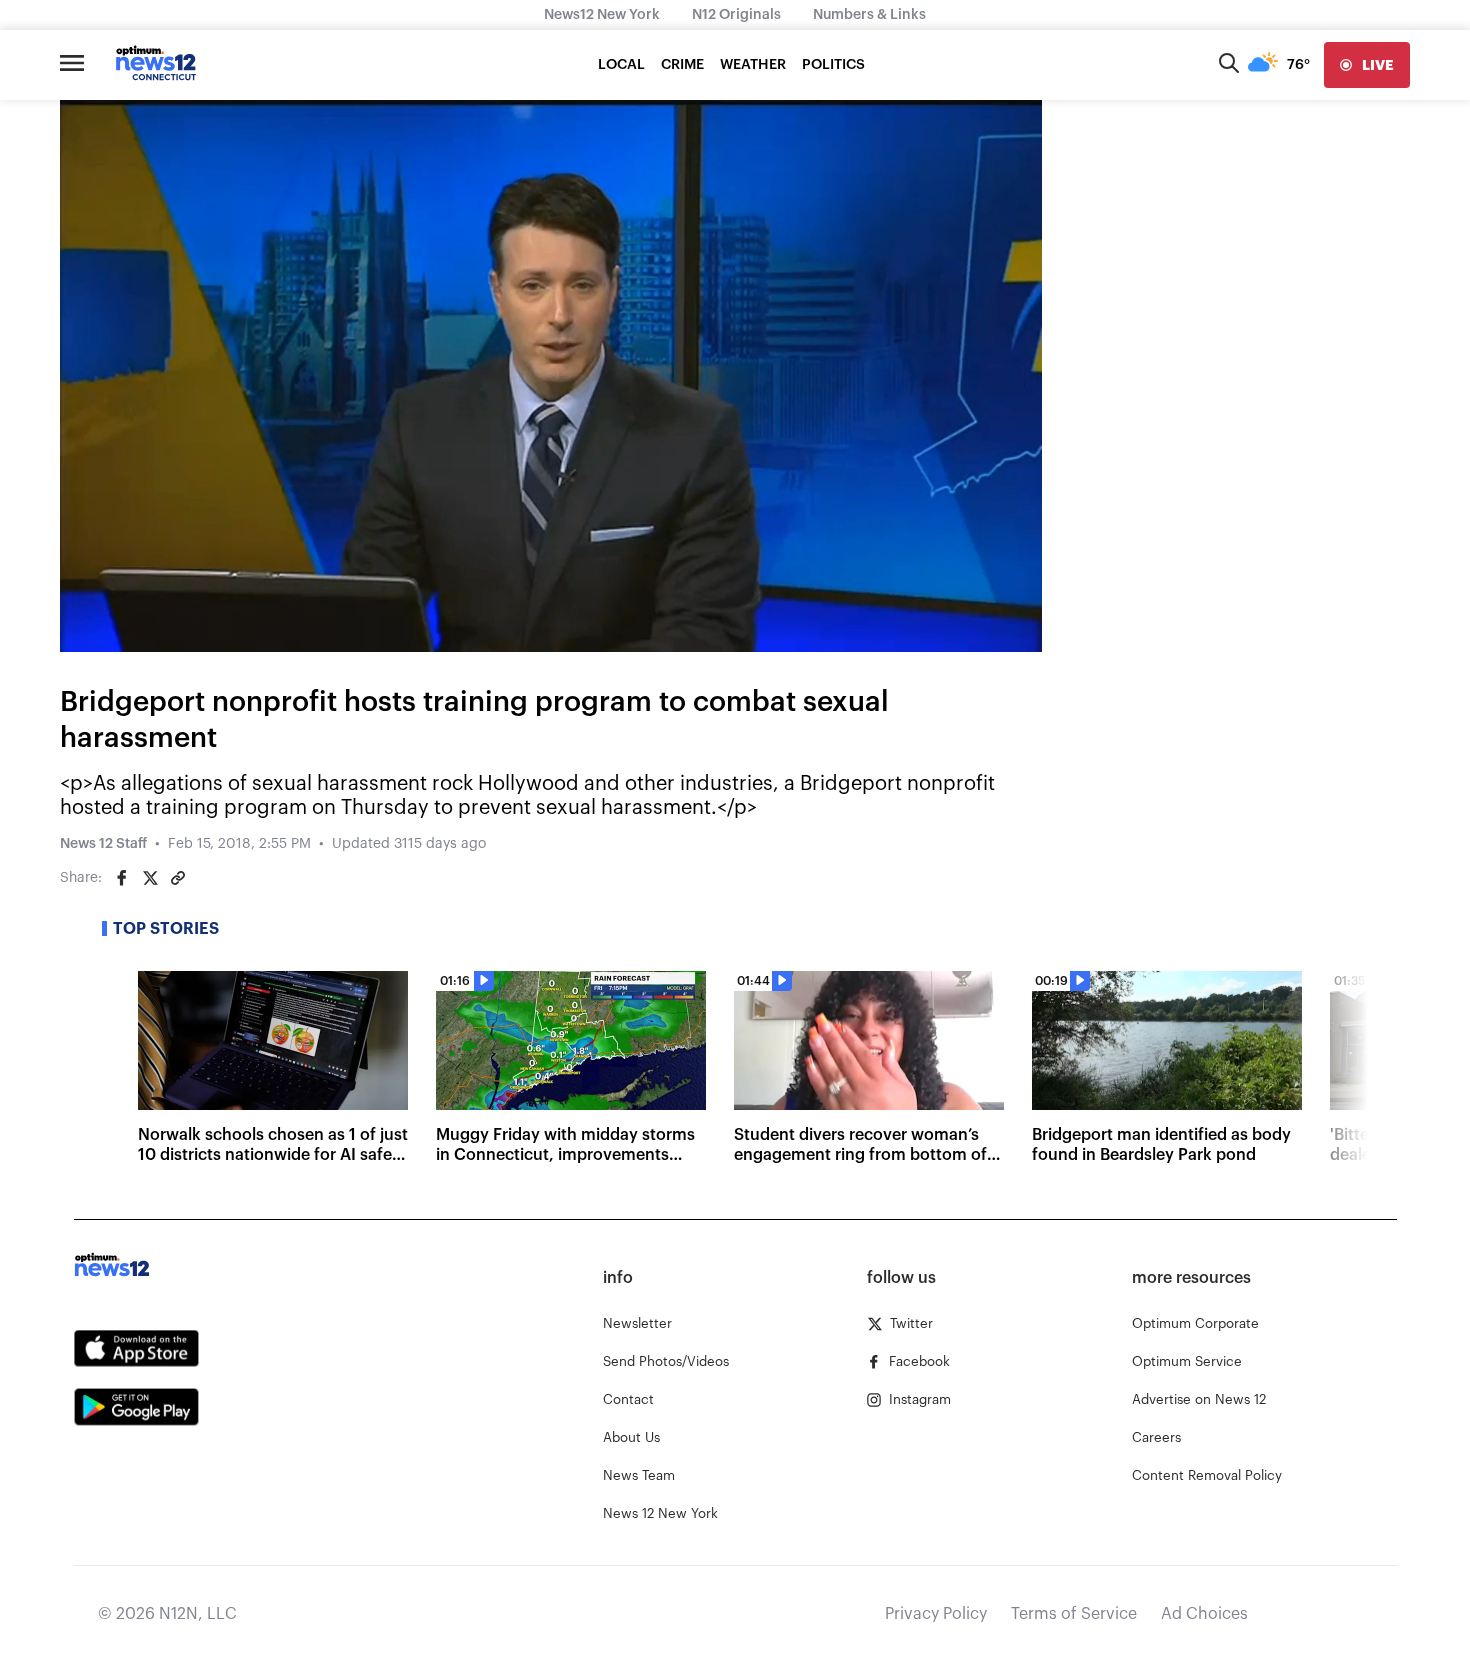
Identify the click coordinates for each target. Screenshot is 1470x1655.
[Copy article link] (178, 878)
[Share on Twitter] (150, 878)
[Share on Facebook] (122, 878)
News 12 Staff (103, 844)
